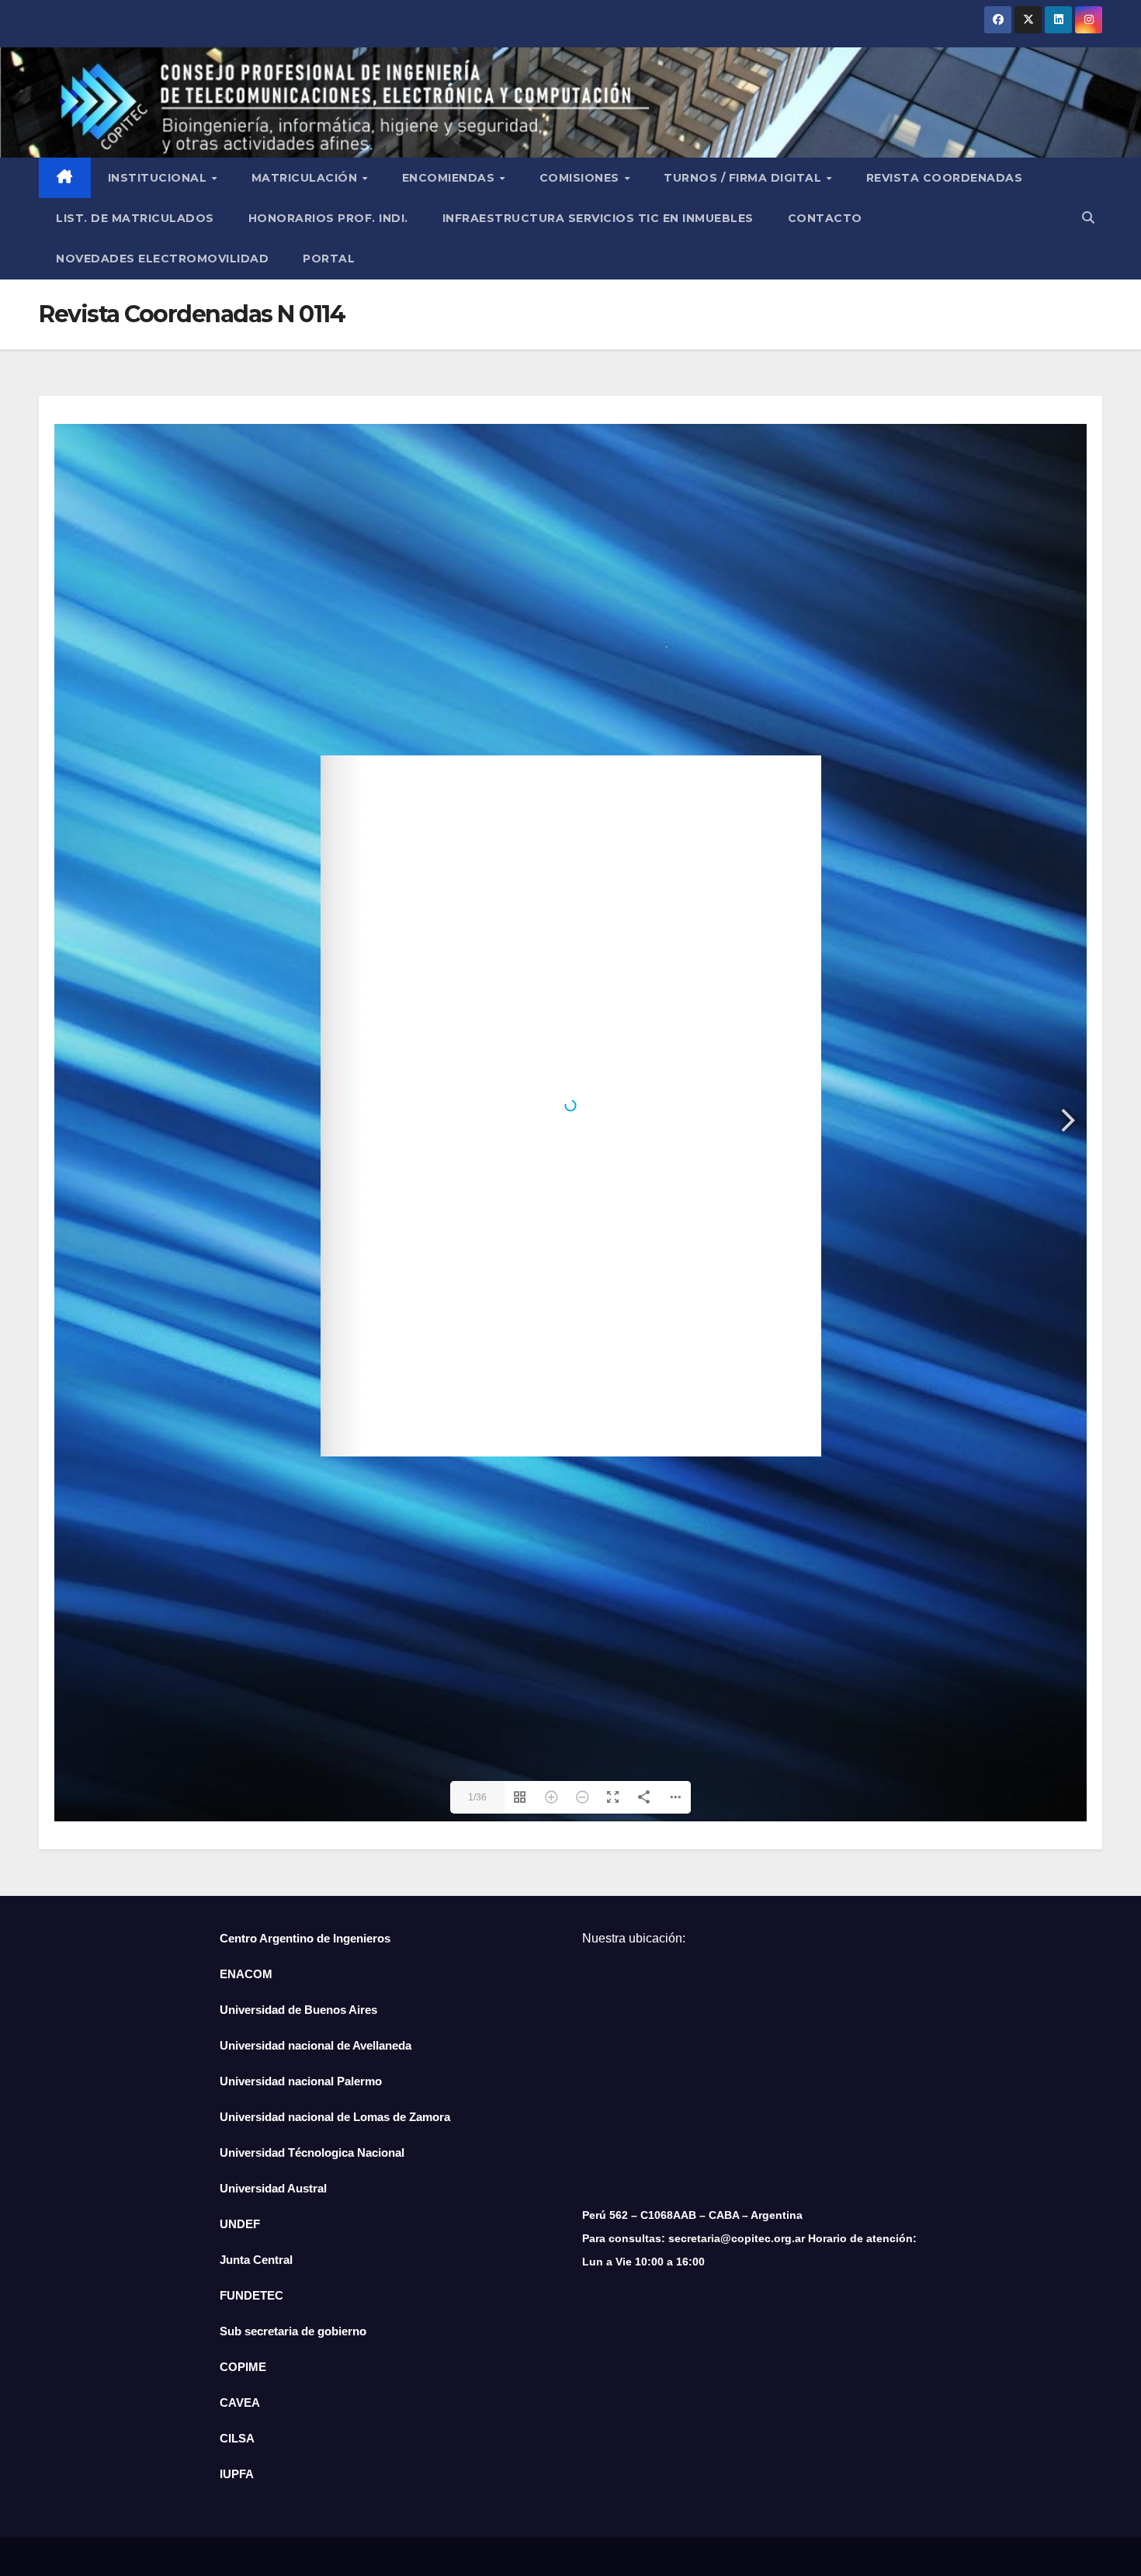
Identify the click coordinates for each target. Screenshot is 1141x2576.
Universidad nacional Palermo (301, 2081)
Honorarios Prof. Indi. (328, 218)
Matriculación (306, 178)
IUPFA (237, 2474)
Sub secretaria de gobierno (293, 2331)
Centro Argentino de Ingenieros (305, 1938)
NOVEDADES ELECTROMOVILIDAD (162, 259)
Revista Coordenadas (945, 178)
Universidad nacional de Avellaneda (316, 2045)
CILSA (237, 2438)
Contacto (825, 218)
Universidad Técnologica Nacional (312, 2152)
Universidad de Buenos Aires (298, 2010)
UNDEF (240, 2224)
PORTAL (329, 259)
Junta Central (256, 2260)
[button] (1088, 218)
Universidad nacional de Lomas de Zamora (335, 2117)
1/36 (477, 1797)
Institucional (159, 178)
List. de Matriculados (135, 218)
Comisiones (581, 178)
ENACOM (246, 1974)
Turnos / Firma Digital (744, 178)
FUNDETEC (251, 2295)
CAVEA (240, 2402)
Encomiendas (450, 178)
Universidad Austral (273, 2188)
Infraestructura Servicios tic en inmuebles (598, 218)
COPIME (243, 2367)
